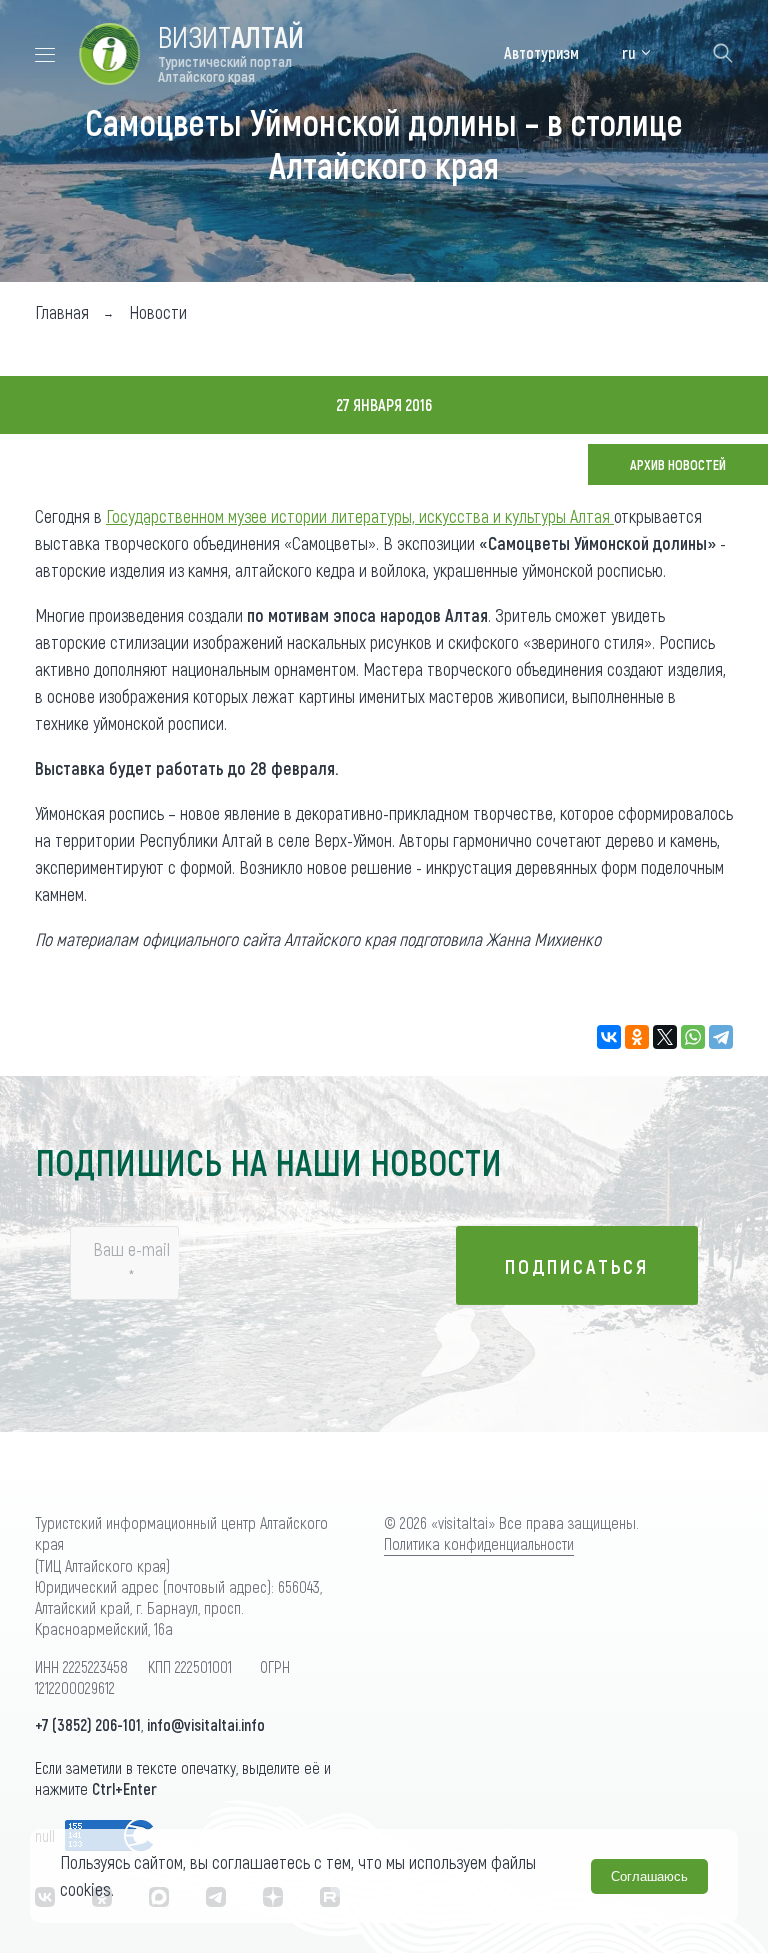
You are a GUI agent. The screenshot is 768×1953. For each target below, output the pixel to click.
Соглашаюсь (649, 1876)
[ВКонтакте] (609, 1037)
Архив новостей (678, 464)
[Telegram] (721, 1037)
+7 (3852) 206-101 (88, 1724)
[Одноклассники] (637, 1037)
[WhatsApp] (693, 1037)
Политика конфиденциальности (479, 1543)
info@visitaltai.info (206, 1724)
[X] (665, 1037)
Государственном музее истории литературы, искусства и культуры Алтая (360, 516)
